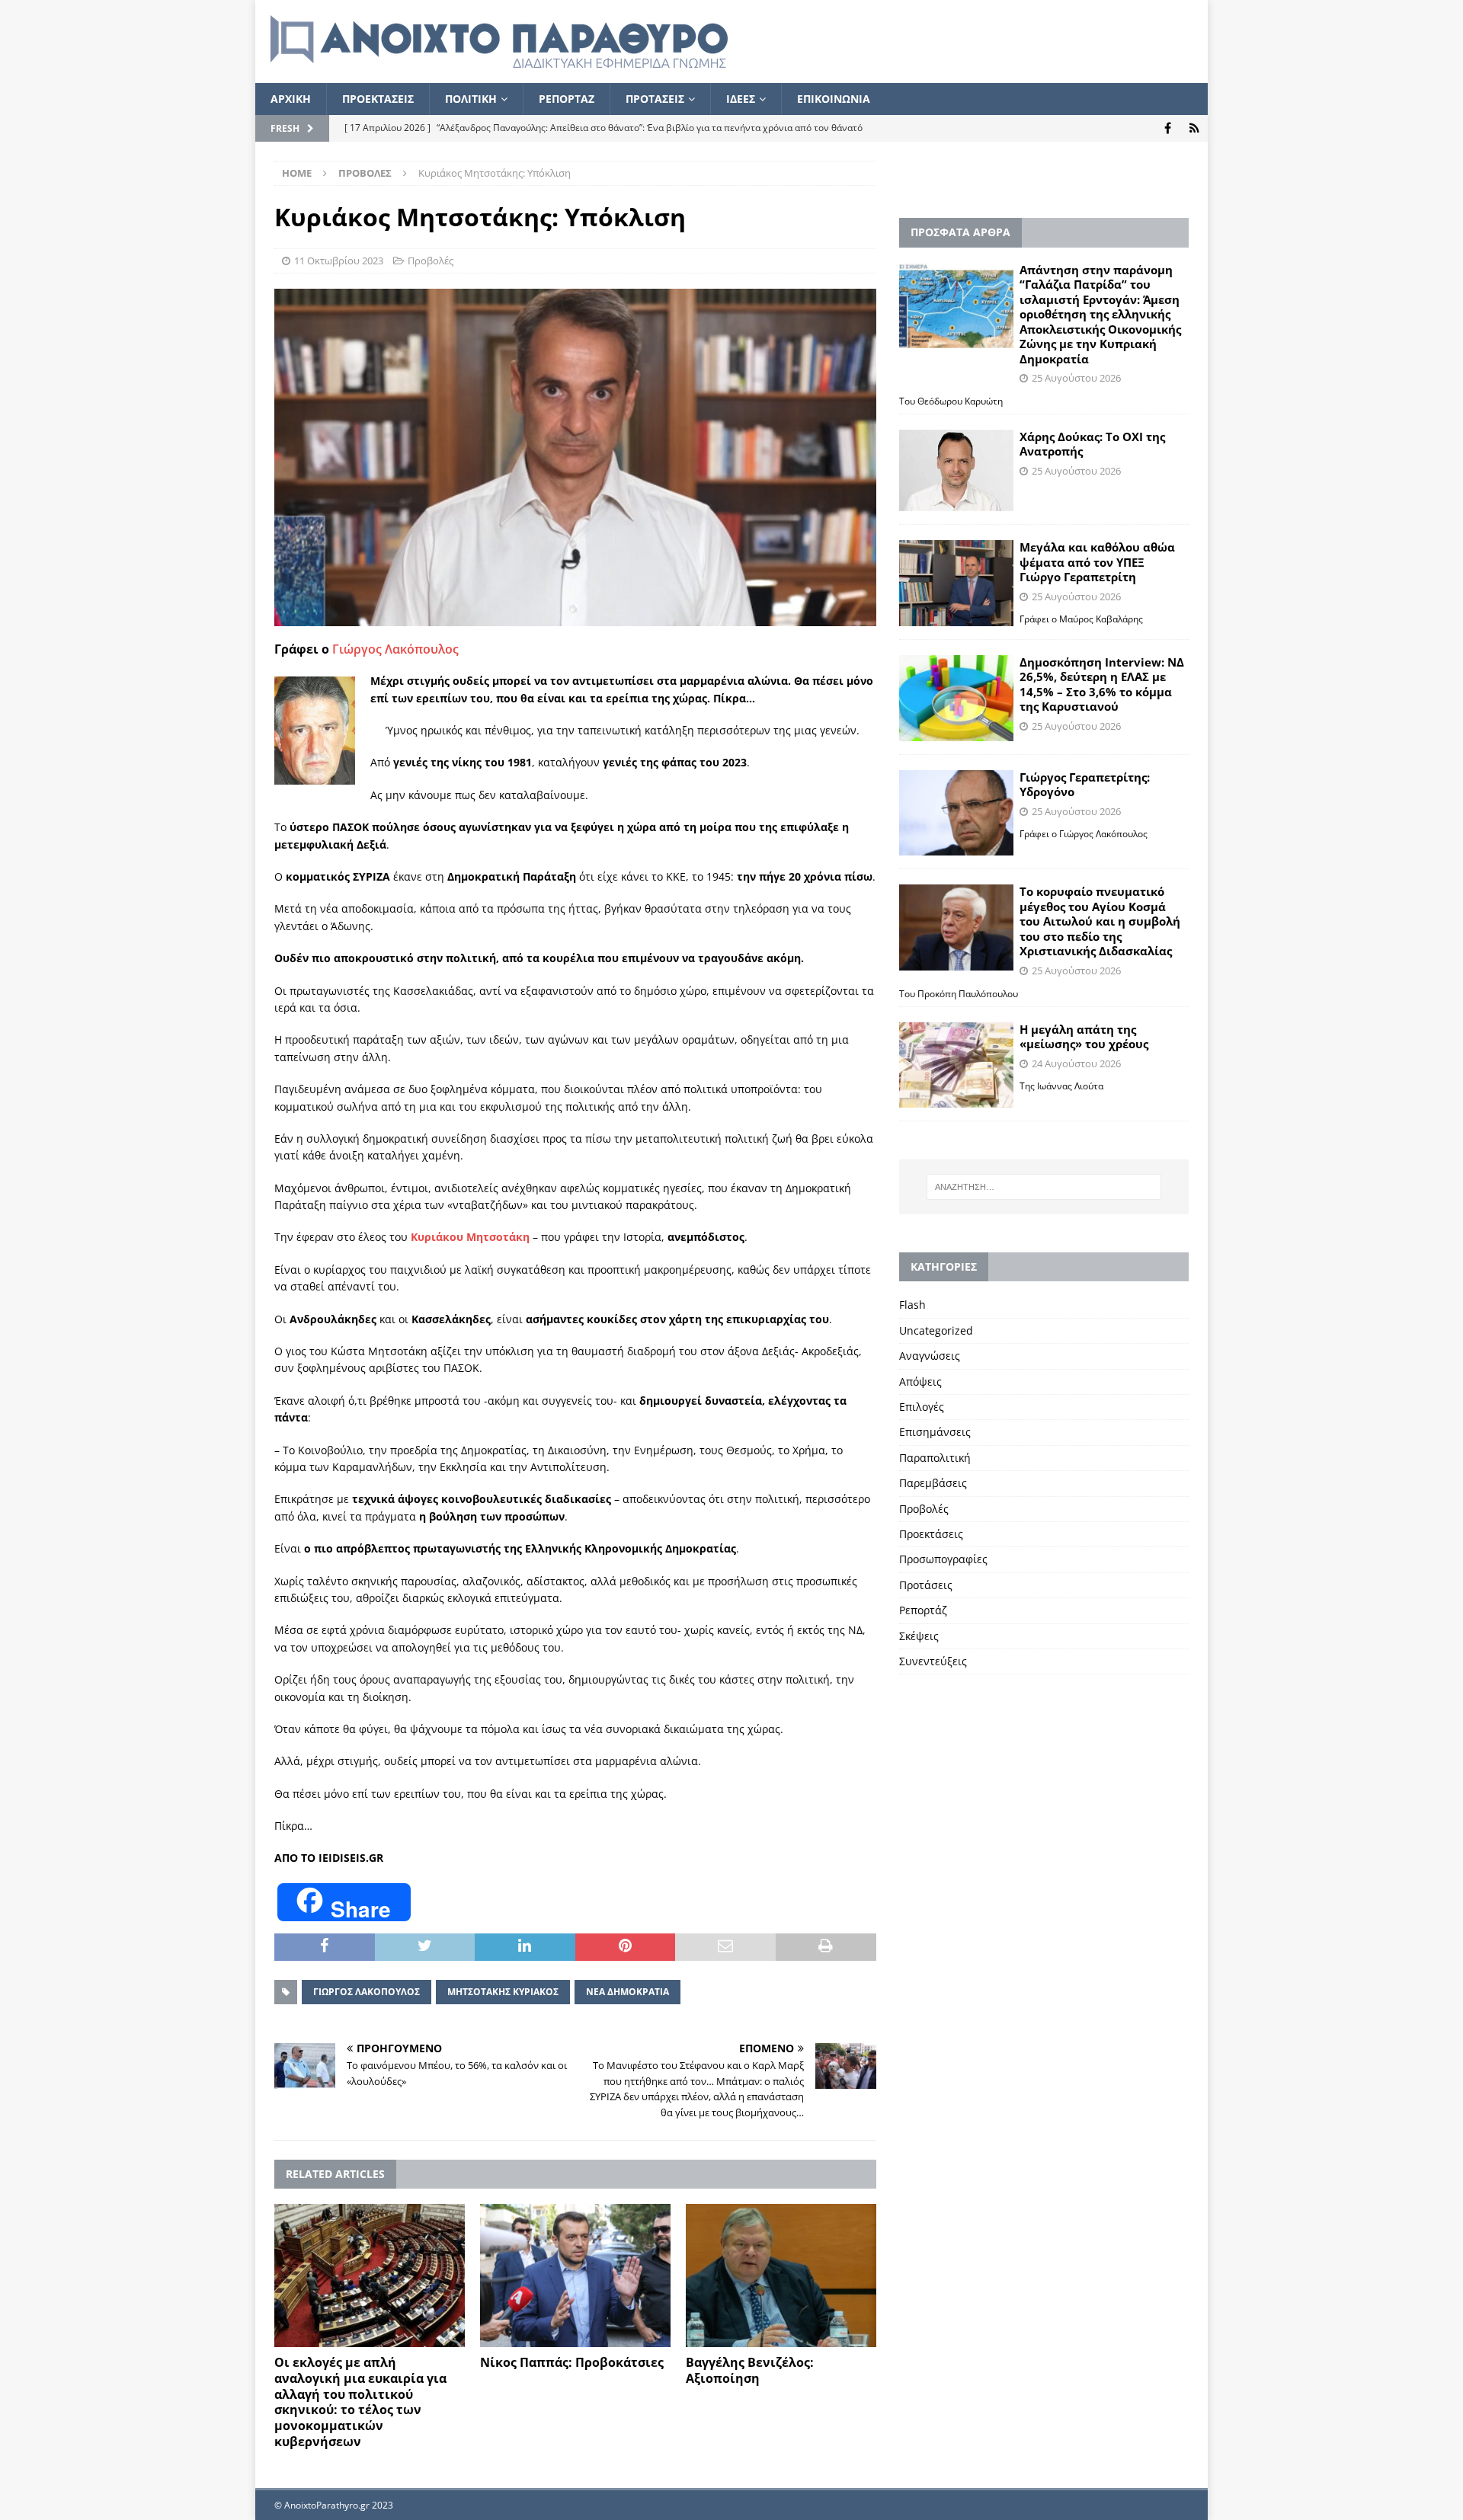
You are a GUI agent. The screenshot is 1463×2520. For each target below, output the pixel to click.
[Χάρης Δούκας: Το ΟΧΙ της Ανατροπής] (956, 470)
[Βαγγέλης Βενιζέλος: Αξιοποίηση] (781, 2275)
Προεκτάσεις (931, 1534)
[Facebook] (1168, 128)
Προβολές (431, 261)
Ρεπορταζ (567, 99)
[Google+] (1194, 128)
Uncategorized (936, 1330)
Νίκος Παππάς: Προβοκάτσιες (572, 2362)
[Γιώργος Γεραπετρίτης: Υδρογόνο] (956, 813)
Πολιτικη (471, 99)
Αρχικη (291, 99)
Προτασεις (655, 99)
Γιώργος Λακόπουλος (395, 649)
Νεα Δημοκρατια (627, 1992)
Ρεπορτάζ (923, 1610)
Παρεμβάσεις (933, 1483)
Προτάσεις (926, 1585)
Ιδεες (741, 99)
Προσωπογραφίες (943, 1559)
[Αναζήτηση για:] (1044, 1187)
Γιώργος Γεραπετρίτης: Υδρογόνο (1085, 785)
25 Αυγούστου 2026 (1076, 378)
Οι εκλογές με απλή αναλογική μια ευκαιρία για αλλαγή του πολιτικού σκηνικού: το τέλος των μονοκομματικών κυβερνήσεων (360, 2402)
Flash (912, 1305)
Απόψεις (920, 1382)
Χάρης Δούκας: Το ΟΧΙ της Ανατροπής (1092, 444)
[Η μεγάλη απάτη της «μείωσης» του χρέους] (956, 1065)
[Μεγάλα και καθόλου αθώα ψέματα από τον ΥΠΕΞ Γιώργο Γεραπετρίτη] (956, 583)
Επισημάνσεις (935, 1432)
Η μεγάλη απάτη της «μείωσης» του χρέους (1084, 1037)
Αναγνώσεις (930, 1356)
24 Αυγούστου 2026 (1076, 1063)
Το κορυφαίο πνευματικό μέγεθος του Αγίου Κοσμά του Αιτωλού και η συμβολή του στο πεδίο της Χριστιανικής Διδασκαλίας (1100, 921)
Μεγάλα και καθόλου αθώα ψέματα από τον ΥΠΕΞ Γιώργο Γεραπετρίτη (1097, 562)
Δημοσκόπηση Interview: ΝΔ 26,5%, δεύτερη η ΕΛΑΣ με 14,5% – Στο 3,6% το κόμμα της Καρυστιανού (1102, 684)
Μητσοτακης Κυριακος (503, 1992)
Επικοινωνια (834, 99)
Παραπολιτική (935, 1458)
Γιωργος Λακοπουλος (367, 1992)
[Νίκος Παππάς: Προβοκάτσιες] (575, 2275)
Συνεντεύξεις (933, 1661)
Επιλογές (922, 1407)
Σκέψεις (919, 1636)
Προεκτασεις (378, 99)
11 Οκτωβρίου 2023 (339, 261)
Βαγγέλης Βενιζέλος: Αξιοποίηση (750, 2370)
